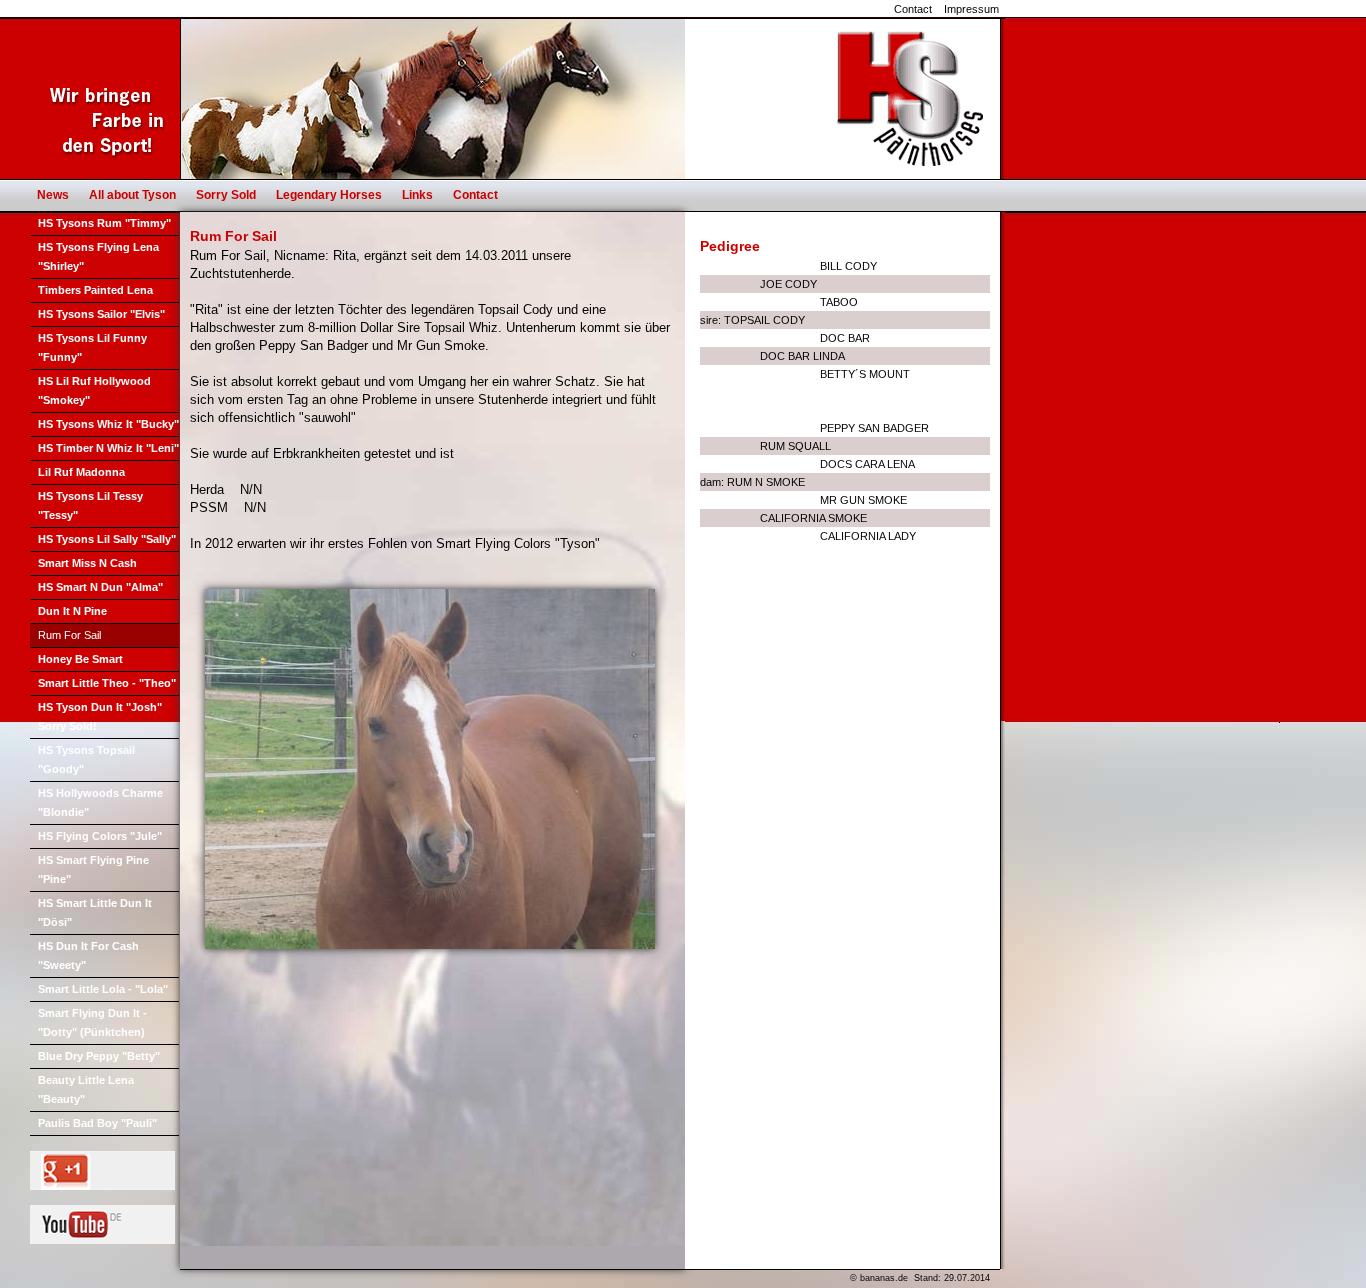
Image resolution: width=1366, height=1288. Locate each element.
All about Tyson (132, 195)
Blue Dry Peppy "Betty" (99, 1056)
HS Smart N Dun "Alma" (100, 587)
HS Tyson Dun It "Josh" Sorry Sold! (100, 716)
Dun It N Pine (72, 611)
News (53, 195)
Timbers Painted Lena (95, 290)
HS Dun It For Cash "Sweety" (88, 955)
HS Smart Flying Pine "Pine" (93, 869)
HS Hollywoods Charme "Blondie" (100, 802)
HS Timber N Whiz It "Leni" (108, 448)
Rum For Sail (69, 635)
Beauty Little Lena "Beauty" (86, 1089)
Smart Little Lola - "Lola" (103, 989)
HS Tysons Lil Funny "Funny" (92, 347)
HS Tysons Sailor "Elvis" (101, 314)
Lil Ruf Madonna (81, 472)
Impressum (971, 9)
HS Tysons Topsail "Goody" (86, 759)
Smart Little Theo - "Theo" (107, 683)
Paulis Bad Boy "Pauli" (97, 1123)
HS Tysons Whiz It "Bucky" (108, 424)
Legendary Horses (329, 195)
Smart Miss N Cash (87, 563)
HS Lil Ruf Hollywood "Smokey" (94, 390)
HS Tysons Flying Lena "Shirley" (98, 256)
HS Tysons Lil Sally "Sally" (107, 539)
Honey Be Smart (80, 659)
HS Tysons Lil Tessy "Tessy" (90, 505)
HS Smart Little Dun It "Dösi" (95, 912)
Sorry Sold (226, 195)
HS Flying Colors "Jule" (100, 836)
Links (417, 195)
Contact (913, 9)
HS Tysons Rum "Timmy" (104, 223)
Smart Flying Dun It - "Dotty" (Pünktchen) (92, 1022)
